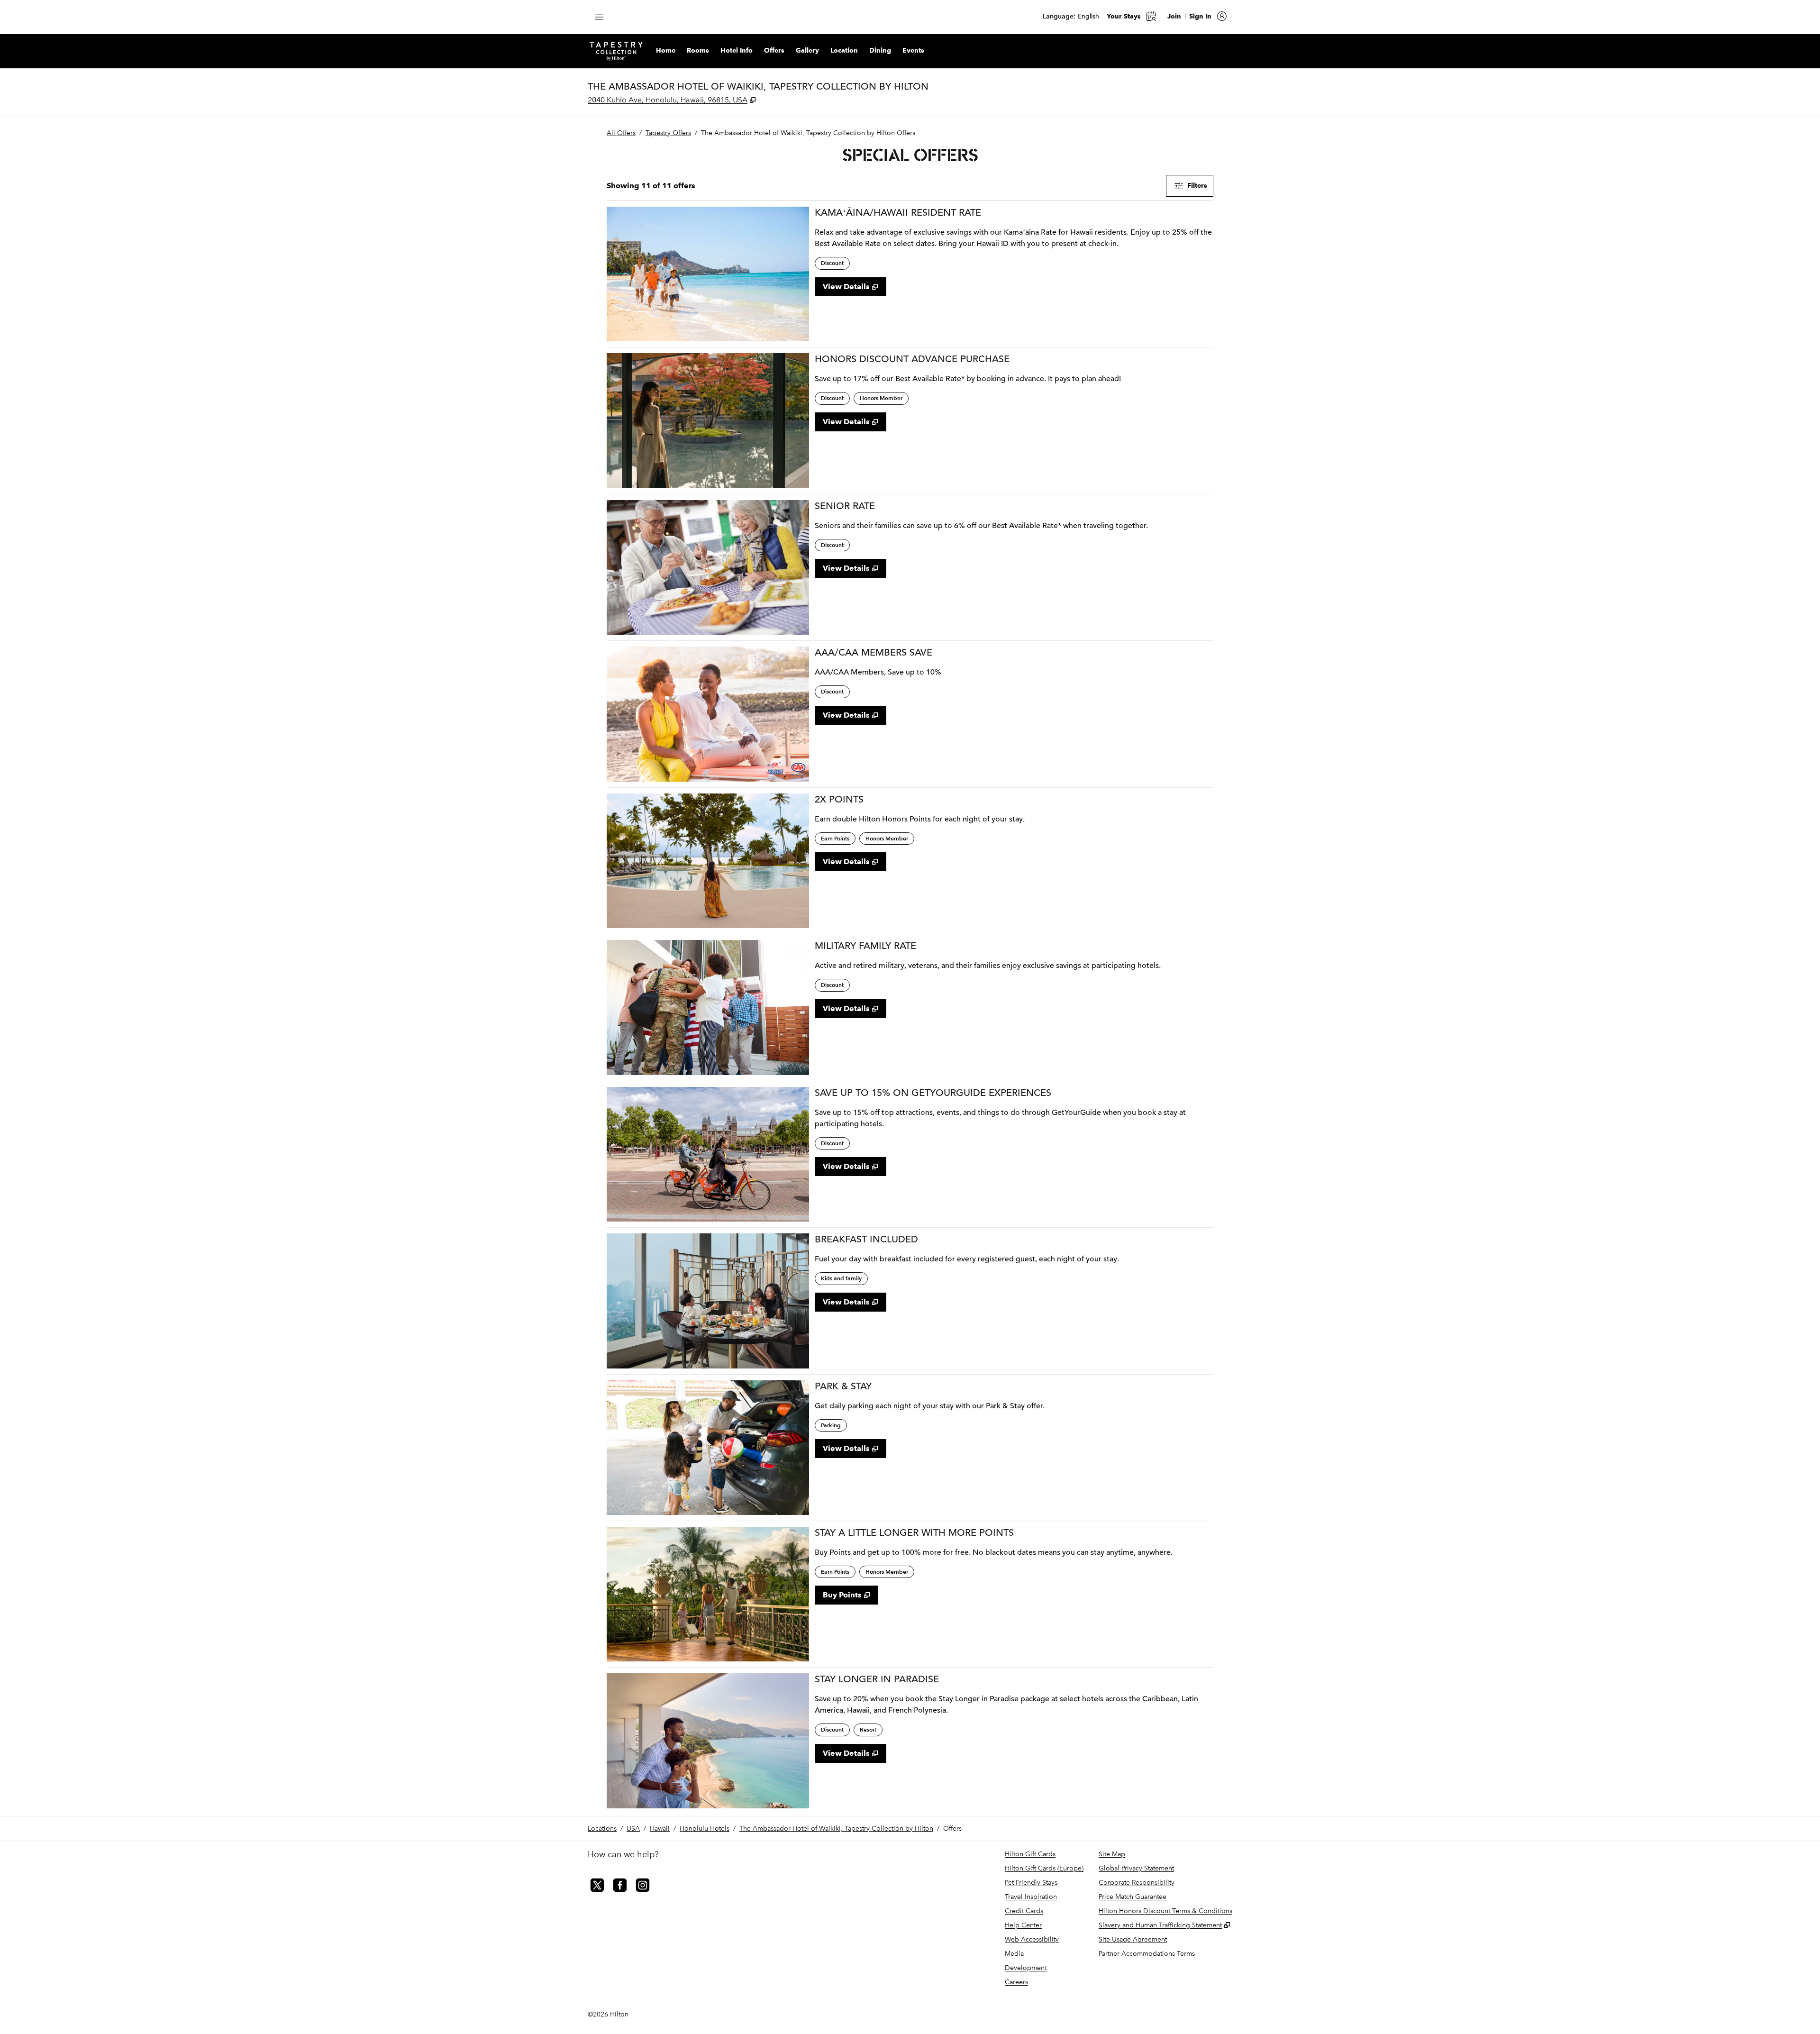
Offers (952, 1829)
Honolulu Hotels (705, 1829)
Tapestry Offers (668, 133)
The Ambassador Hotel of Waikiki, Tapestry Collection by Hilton (836, 1829)
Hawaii (660, 1829)
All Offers (621, 133)
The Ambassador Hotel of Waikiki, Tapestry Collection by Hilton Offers (808, 133)
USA (633, 1829)
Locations (602, 1829)
